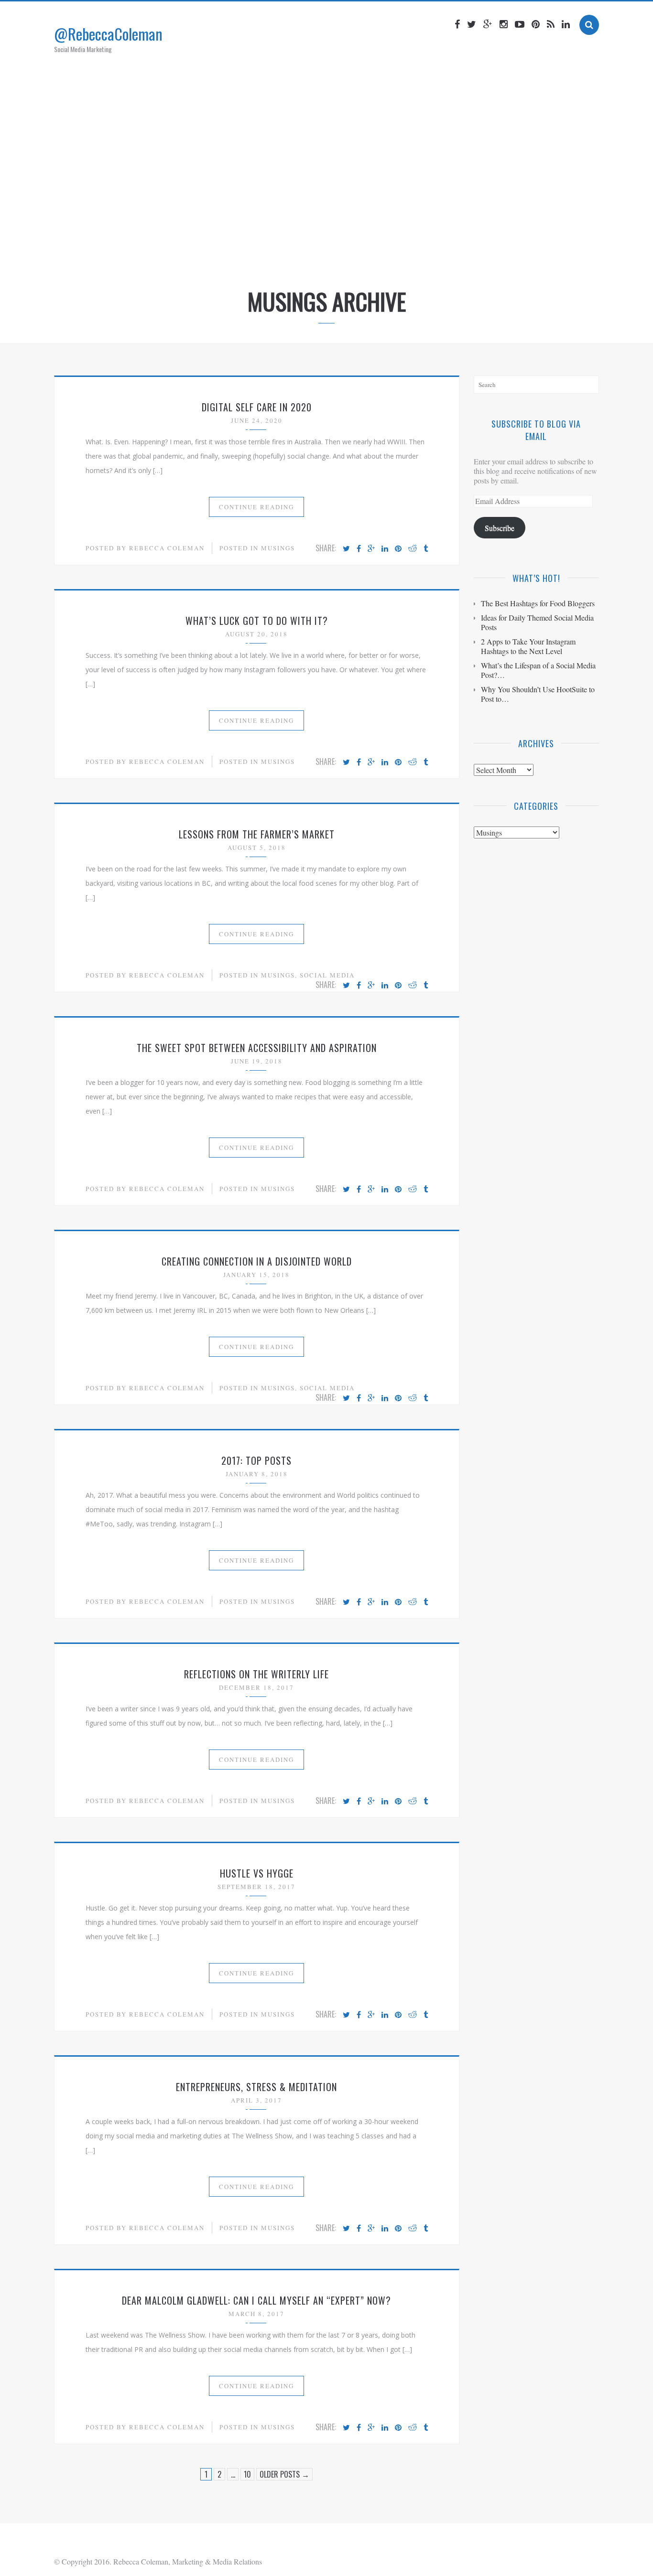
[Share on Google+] (371, 549)
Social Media (327, 975)
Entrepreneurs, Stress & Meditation (256, 2087)
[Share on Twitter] (346, 549)
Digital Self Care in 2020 (257, 407)
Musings (278, 548)
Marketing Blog (310, 255)
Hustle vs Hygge (257, 1873)
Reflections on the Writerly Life (256, 1674)
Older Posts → (284, 2474)
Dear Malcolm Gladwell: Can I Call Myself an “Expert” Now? (256, 2300)
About (254, 255)
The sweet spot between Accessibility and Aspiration (257, 1048)
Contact (420, 255)
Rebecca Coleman (167, 548)
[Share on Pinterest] (398, 549)
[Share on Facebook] (359, 549)
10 (247, 2474)
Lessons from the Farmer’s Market (257, 834)
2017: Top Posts (256, 1460)
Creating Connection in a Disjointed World (257, 1261)
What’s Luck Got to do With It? (257, 621)
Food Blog (371, 255)
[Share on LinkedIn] (385, 549)
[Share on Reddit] (413, 549)
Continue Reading (256, 507)
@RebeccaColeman (108, 34)
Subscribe (500, 528)
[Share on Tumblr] (426, 549)
